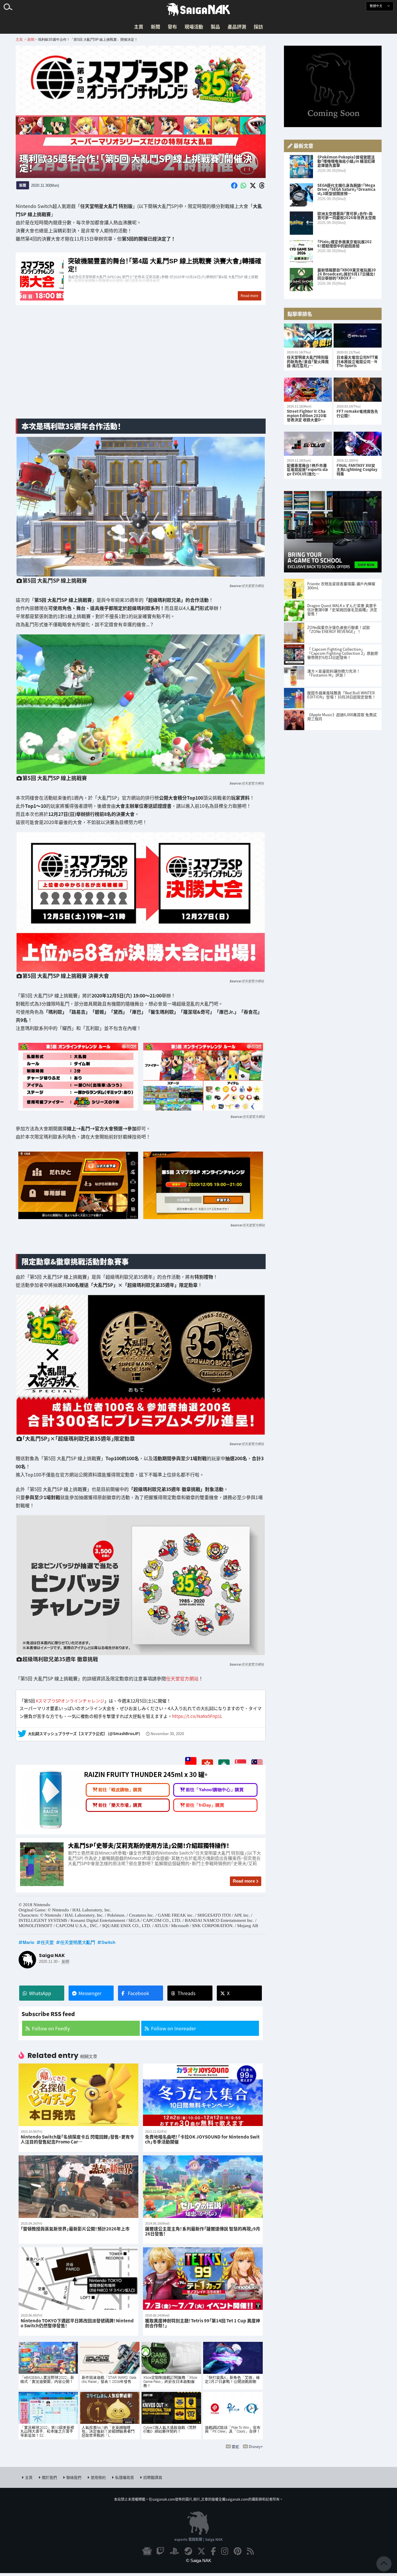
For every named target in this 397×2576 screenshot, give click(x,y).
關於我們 (49, 2477)
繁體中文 (377, 6)
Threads (186, 1993)
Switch (108, 1942)
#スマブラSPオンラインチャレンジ (70, 1701)
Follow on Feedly (51, 2028)
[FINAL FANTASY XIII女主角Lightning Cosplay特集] (358, 444)
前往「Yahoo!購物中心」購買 (215, 1790)
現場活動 (194, 26)
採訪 (258, 26)
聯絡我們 (74, 2477)
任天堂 (47, 1942)
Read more (244, 1881)
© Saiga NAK (199, 2560)
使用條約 (98, 2477)
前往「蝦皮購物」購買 (120, 1790)
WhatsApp (40, 1993)
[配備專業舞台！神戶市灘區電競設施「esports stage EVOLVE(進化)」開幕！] (308, 444)
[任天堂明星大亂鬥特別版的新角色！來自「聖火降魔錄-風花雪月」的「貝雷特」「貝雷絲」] (308, 336)
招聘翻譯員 (153, 2477)
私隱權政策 (125, 2477)
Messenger (90, 1993)
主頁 (139, 26)
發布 (172, 26)
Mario (28, 1942)
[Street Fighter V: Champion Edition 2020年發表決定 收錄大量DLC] (308, 390)
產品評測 (237, 26)
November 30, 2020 (167, 1734)
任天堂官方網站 (253, 586)
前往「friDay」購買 (205, 1805)
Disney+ (256, 2446)
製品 (215, 26)
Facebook (138, 1993)
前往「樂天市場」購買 (120, 1805)
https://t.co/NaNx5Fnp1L (197, 1716)
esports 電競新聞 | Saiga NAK (199, 2539)
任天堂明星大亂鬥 (78, 1942)
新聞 (155, 26)
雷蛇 (235, 2446)
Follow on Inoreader (174, 2028)
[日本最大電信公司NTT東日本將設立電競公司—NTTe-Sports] (358, 336)
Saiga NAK (199, 10)
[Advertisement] (141, 368)
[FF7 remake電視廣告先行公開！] (358, 390)
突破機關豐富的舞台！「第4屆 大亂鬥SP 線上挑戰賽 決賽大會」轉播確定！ (141, 279)
